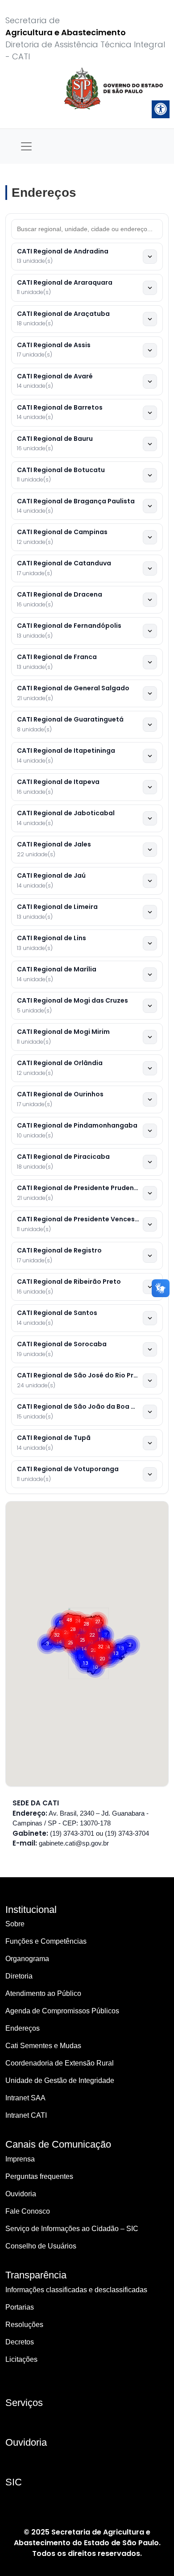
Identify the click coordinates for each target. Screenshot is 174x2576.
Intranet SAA (25, 2098)
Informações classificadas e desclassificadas (76, 2290)
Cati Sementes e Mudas (43, 2046)
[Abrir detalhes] (150, 257)
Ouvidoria (21, 2194)
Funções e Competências (46, 1941)
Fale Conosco (28, 2211)
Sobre (15, 1924)
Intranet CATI (26, 2115)
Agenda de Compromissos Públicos (62, 2011)
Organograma (27, 1959)
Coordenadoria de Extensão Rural (60, 2063)
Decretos (20, 2342)
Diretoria (19, 1976)
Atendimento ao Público (43, 1993)
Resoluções (24, 2325)
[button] (86, 1624)
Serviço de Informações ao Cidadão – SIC (72, 2229)
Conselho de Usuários (41, 2246)
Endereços (23, 2028)
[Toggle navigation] (26, 146)
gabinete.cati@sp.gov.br (74, 1843)
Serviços (24, 2403)
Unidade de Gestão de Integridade (60, 2080)
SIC (14, 2482)
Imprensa (20, 2159)
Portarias (20, 2307)
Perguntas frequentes (39, 2176)
